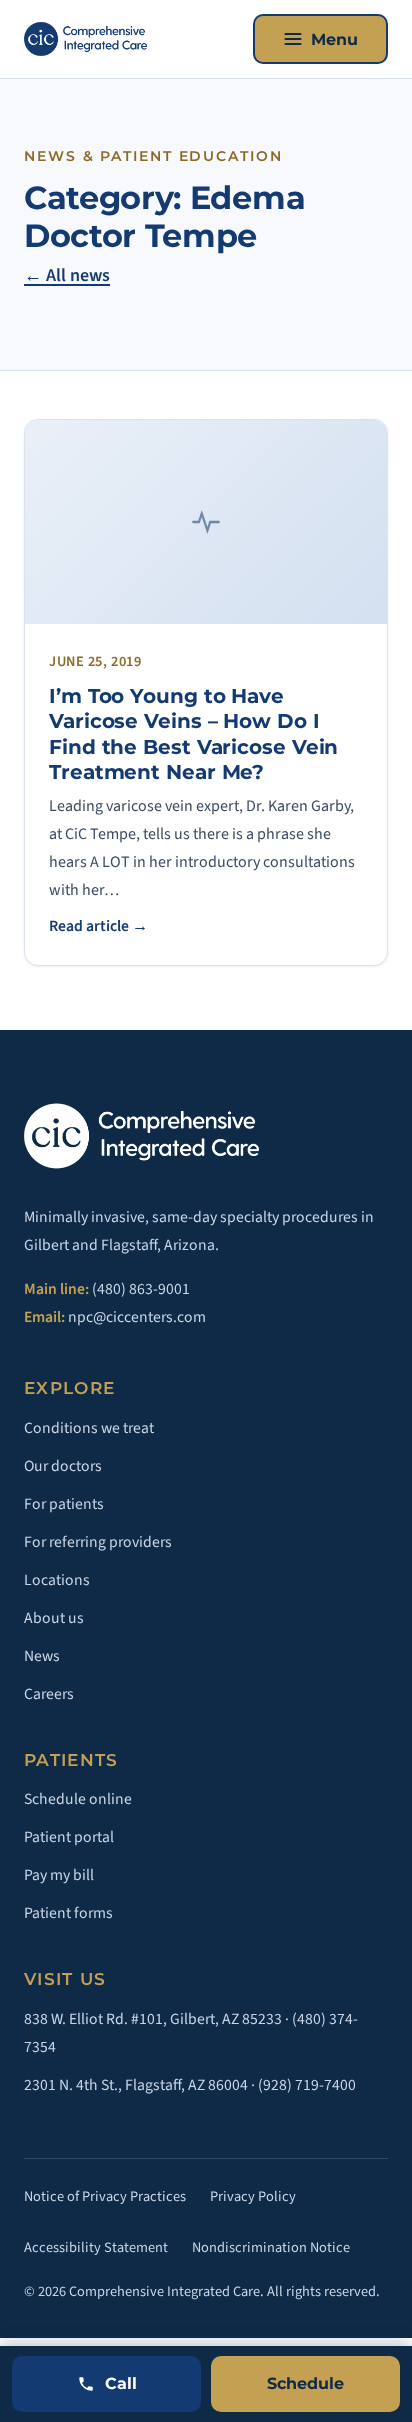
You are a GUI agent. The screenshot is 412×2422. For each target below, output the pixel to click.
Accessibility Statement (96, 2247)
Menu (334, 39)
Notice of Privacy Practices (105, 2196)
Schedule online (78, 1799)
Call (121, 2383)
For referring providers (98, 1542)
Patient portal (69, 1837)
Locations (57, 1580)
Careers (49, 1694)
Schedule (305, 2383)
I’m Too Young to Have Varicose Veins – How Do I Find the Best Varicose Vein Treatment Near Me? (193, 734)
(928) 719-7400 (307, 2085)
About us (54, 1618)
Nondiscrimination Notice (271, 2247)
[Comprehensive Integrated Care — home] (85, 39)
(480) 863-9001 (141, 1289)
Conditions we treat (89, 1428)
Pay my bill (59, 1875)
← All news (67, 275)
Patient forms (68, 1913)
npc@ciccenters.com (137, 1317)
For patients (64, 1504)
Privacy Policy (253, 2196)
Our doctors (63, 1466)
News (42, 1656)
